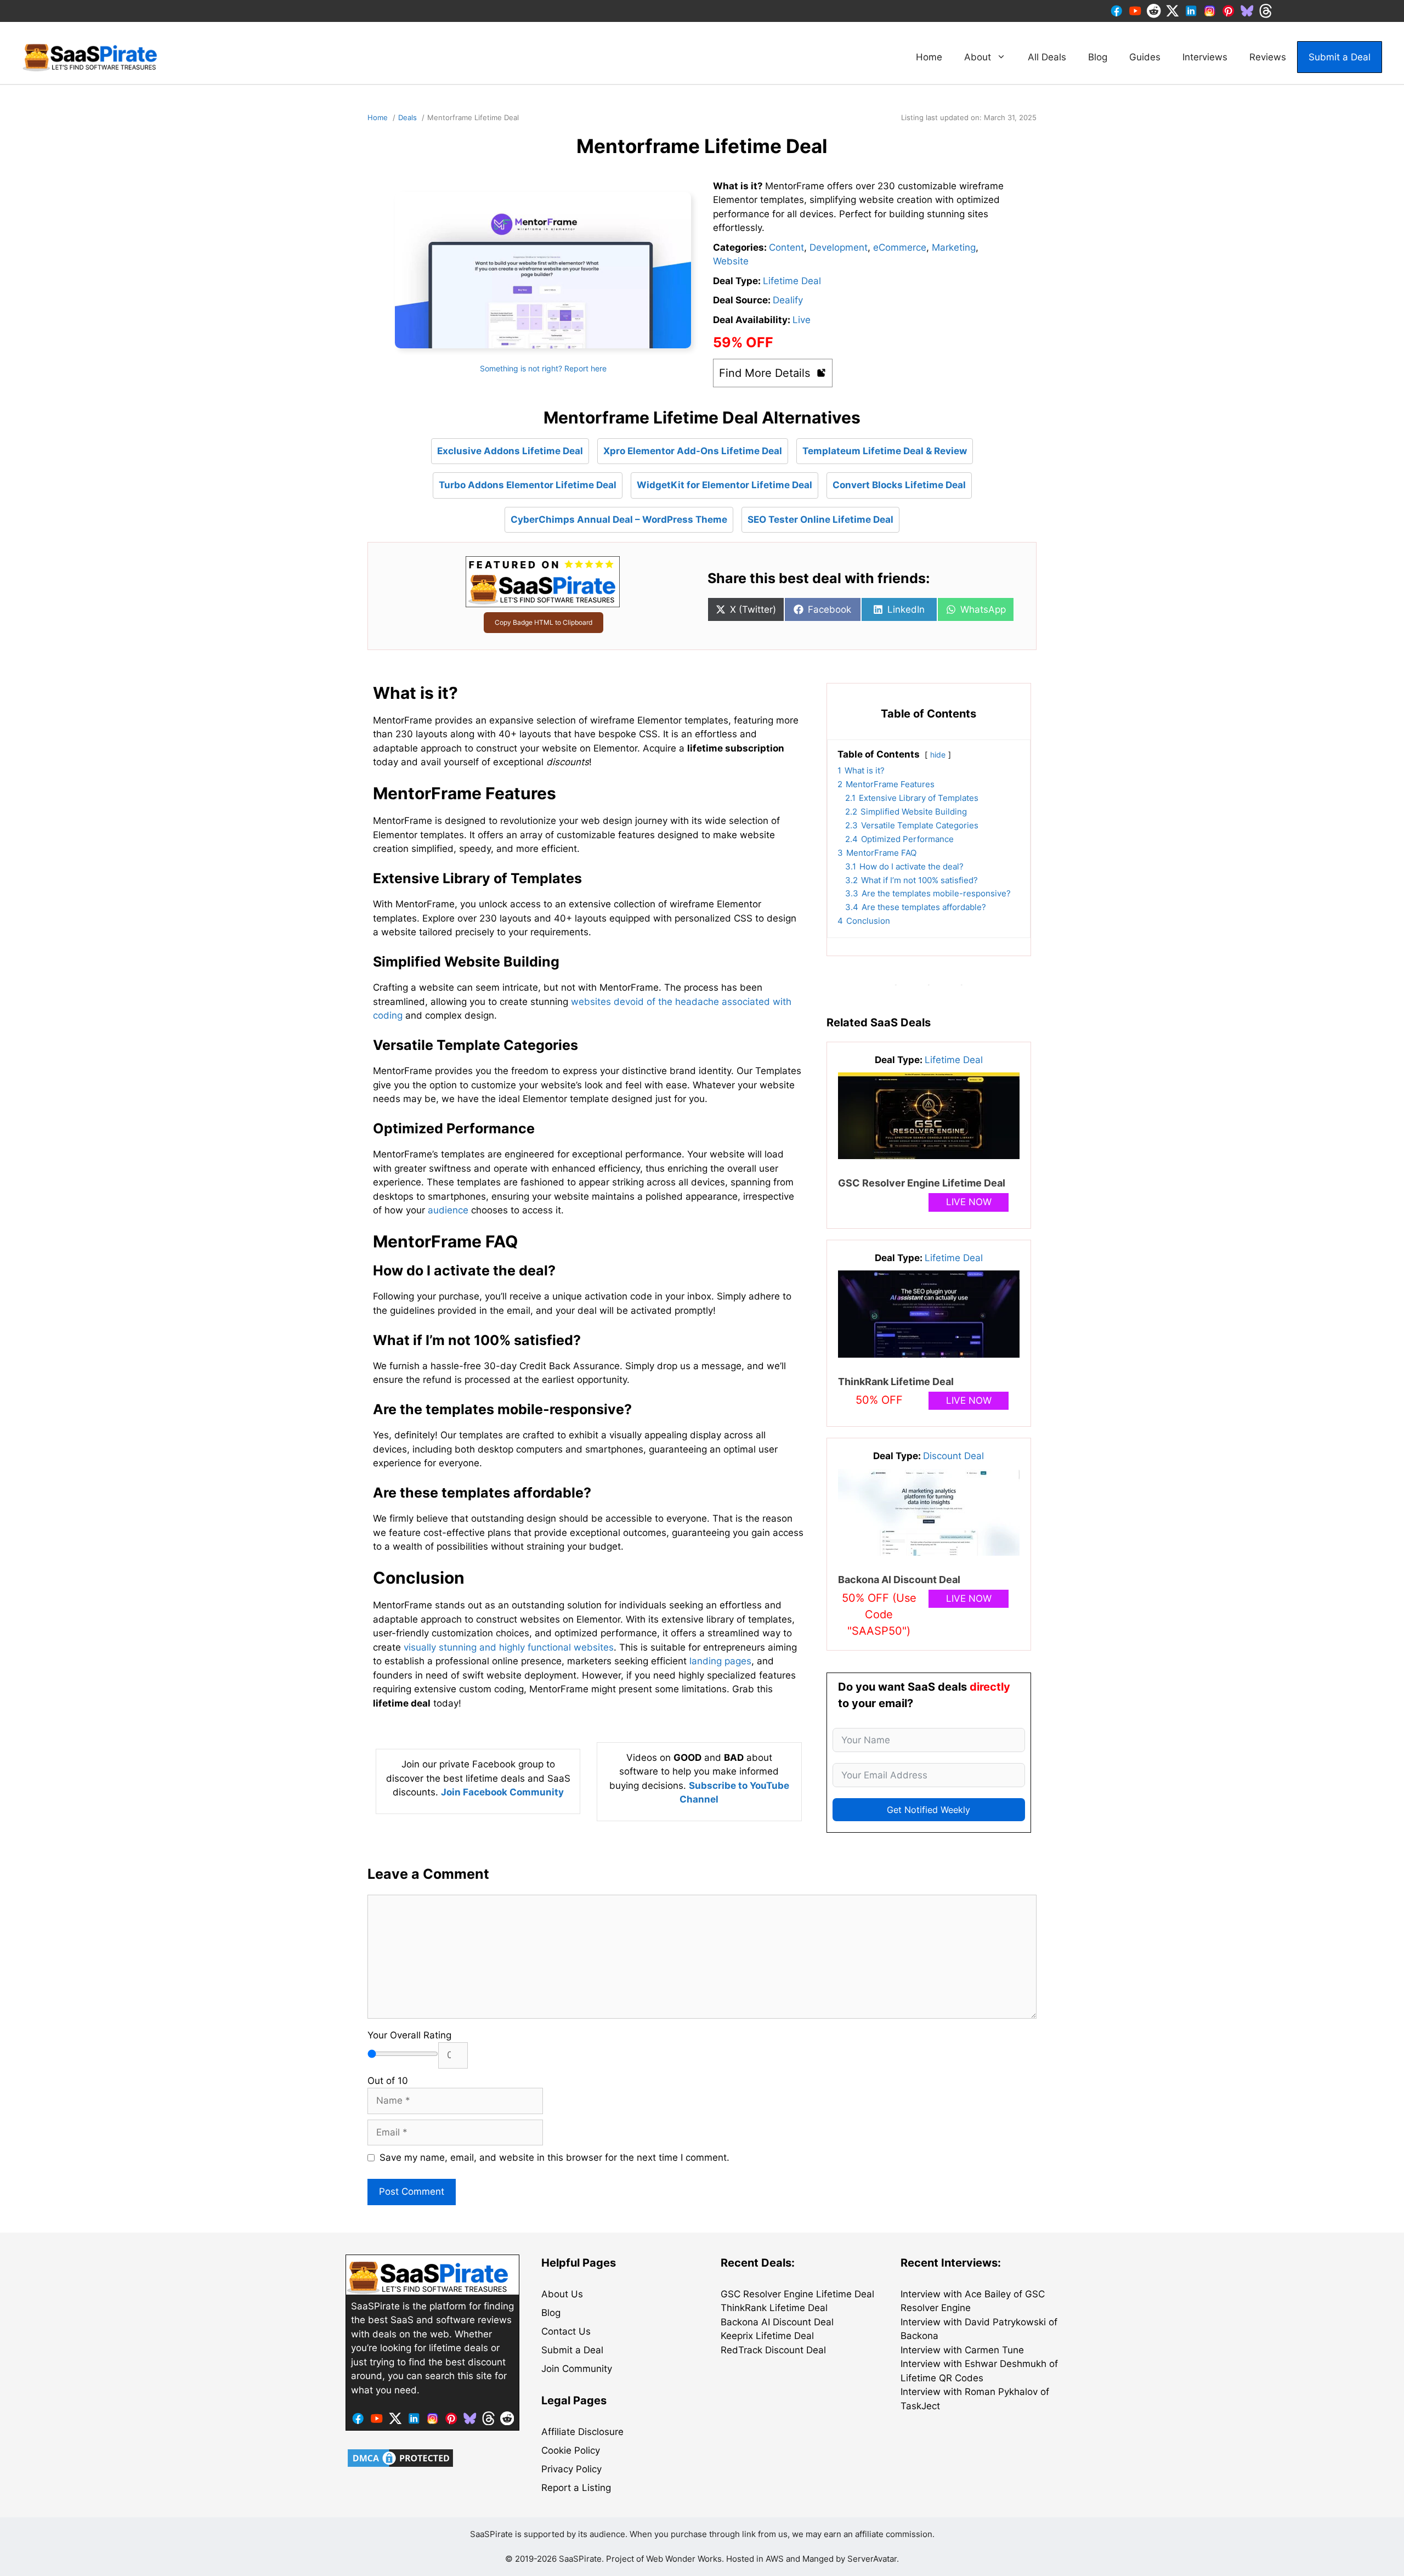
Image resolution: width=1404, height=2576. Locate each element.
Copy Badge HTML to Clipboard (544, 622)
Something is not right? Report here (543, 368)
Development (839, 247)
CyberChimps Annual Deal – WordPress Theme (619, 519)
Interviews (1205, 57)
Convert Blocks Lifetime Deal (899, 485)
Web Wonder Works (684, 2559)
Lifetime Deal (792, 281)
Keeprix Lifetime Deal (767, 2336)
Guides (1145, 57)
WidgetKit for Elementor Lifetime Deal (724, 485)
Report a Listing (576, 2488)
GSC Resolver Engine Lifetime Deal (922, 1183)
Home (929, 57)
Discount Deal (953, 1456)
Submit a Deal (1340, 57)
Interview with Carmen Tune (962, 2350)
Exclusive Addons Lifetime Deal (510, 451)
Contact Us (566, 2331)
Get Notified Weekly (929, 1810)
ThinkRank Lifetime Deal (896, 1382)
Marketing (954, 247)
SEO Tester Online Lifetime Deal (820, 519)
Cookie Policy (571, 2450)
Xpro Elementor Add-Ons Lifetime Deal (693, 451)
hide (938, 755)
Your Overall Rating (409, 2035)
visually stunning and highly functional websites (509, 1647)
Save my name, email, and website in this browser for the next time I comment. (554, 2157)
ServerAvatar (872, 2559)
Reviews (1268, 57)
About (978, 57)
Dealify (788, 300)
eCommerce (900, 247)
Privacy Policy (571, 2469)
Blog (1098, 57)
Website (731, 261)
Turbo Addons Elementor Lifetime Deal (528, 485)
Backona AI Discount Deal (899, 1580)
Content (786, 247)
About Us (562, 2294)
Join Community (577, 2369)
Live (802, 320)
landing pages (720, 1661)
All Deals (1047, 57)
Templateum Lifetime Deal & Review (885, 451)
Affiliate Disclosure (582, 2432)
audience (448, 1210)
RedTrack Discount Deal (773, 2350)
